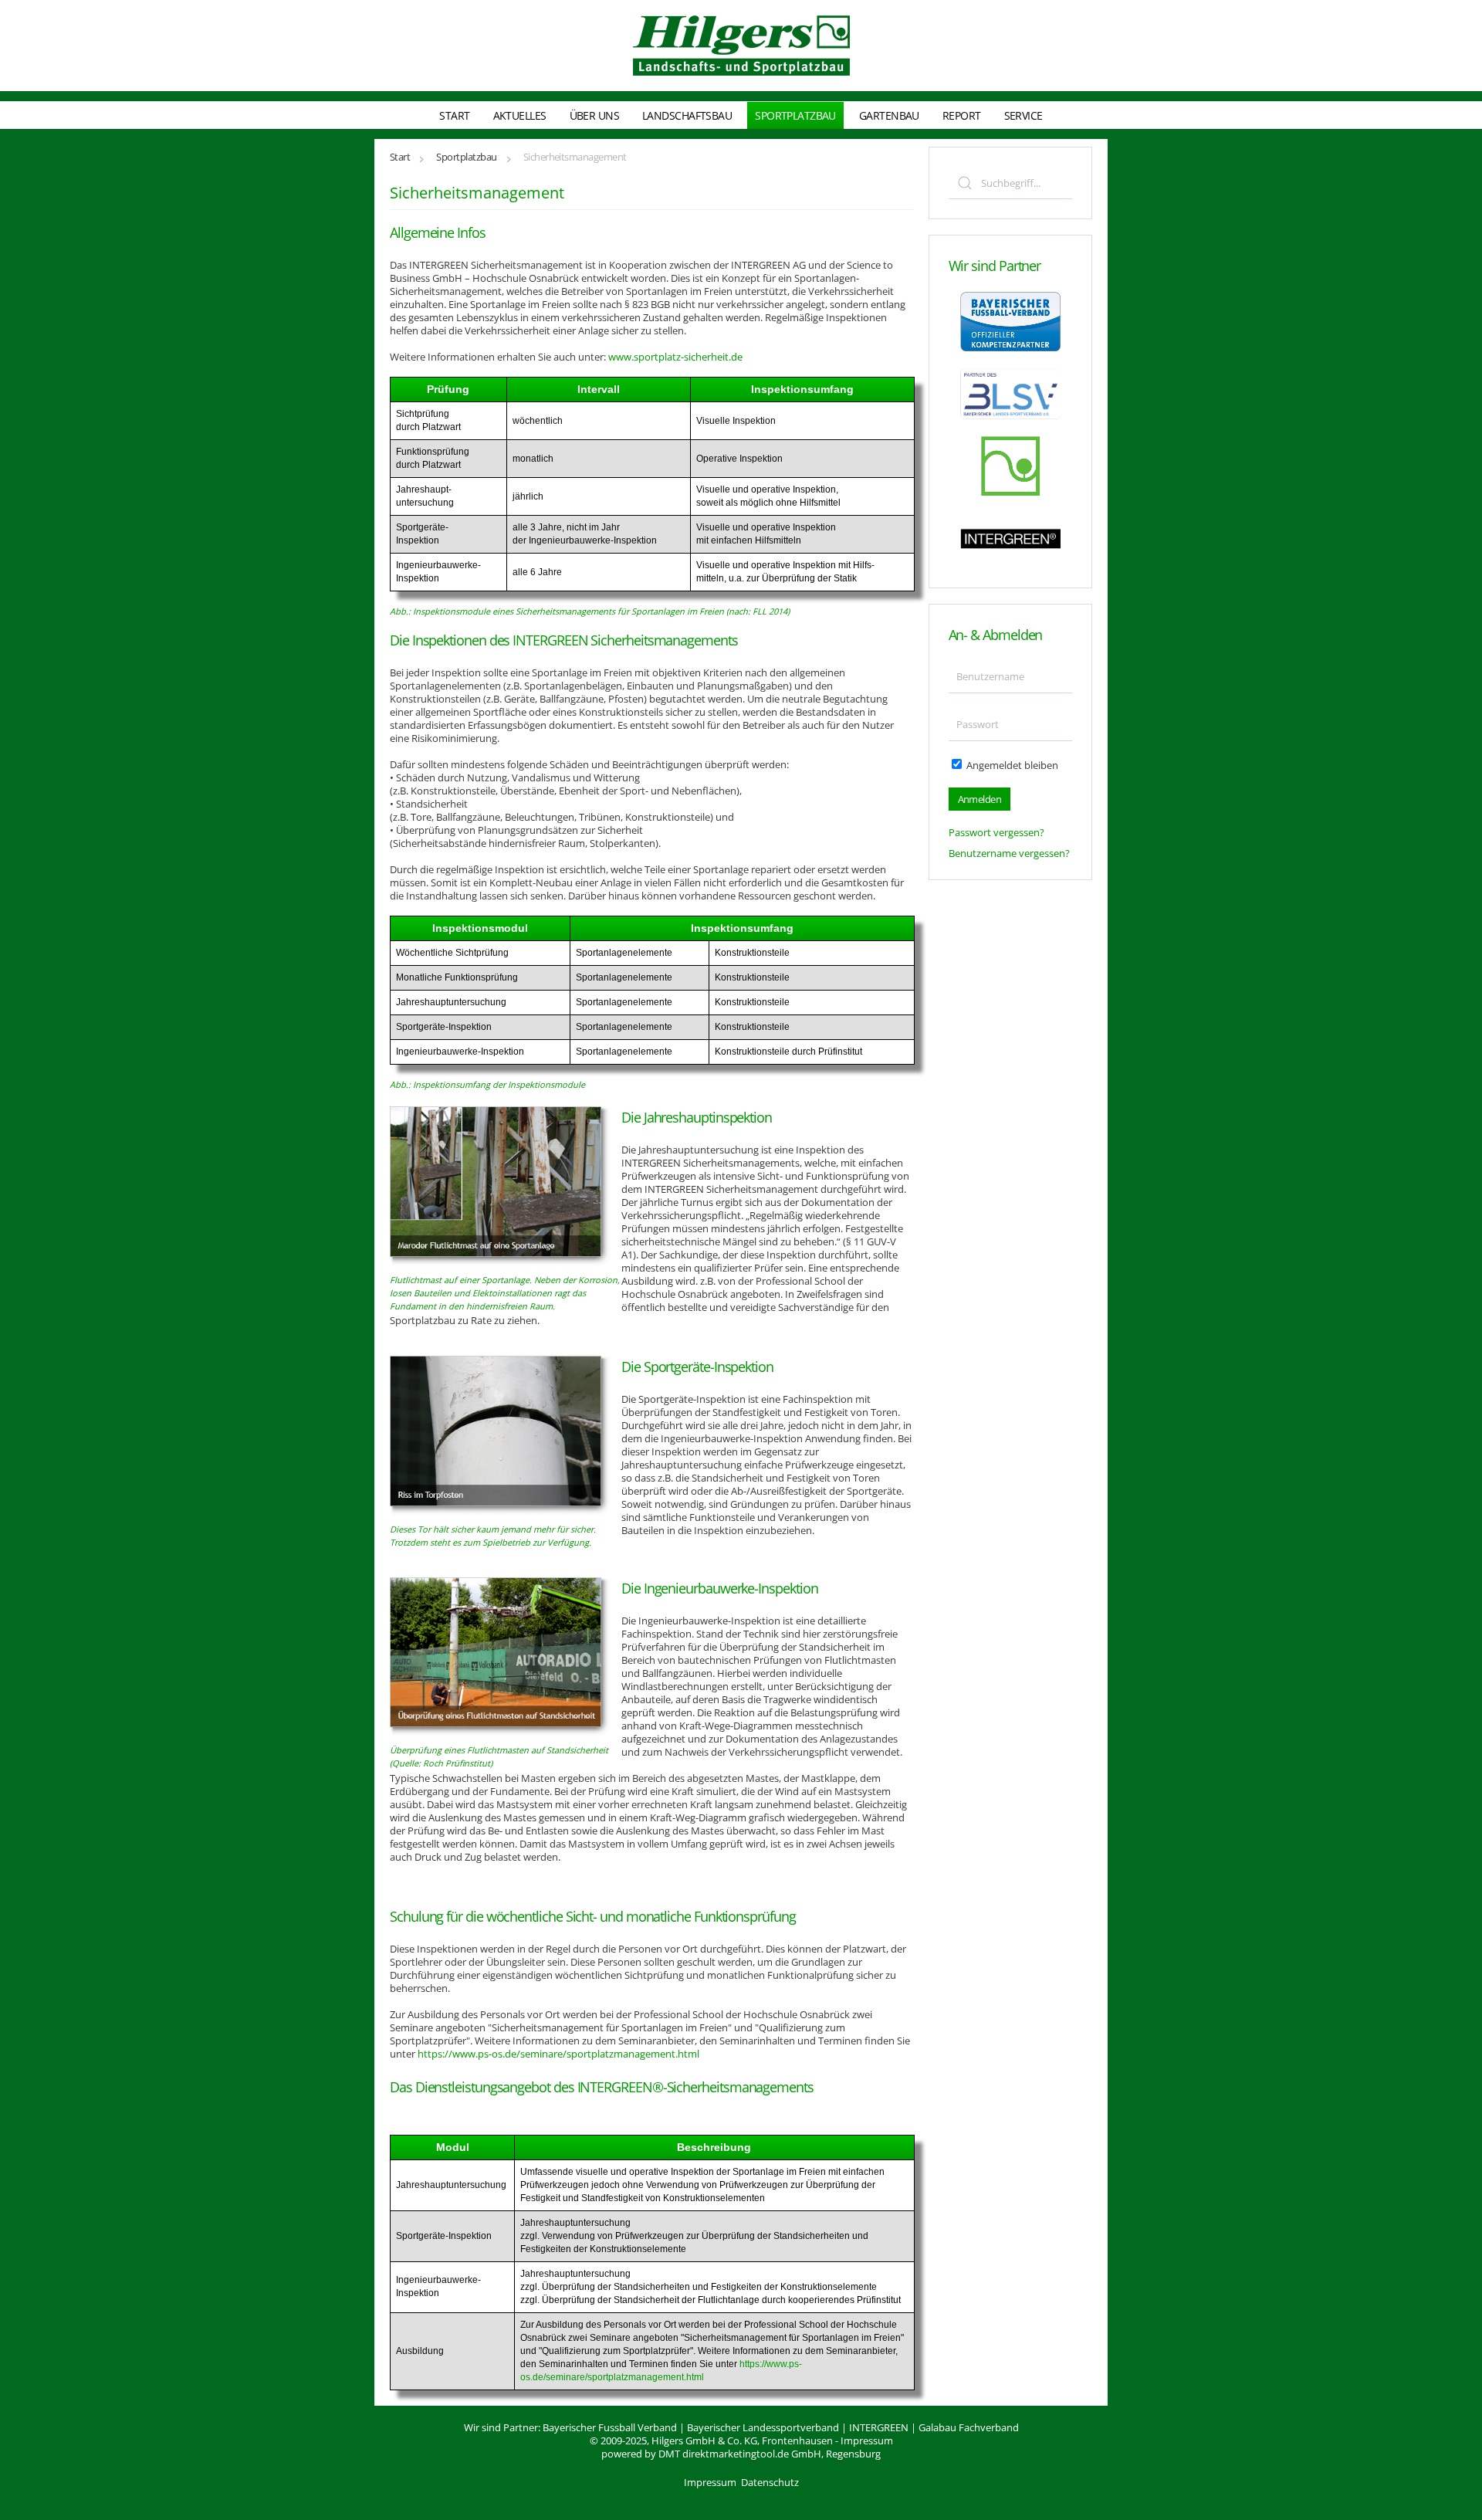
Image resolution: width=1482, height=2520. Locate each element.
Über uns (595, 115)
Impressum (867, 2440)
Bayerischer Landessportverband (763, 2427)
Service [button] (1024, 115)
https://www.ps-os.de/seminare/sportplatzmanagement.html (558, 2054)
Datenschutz (770, 2482)
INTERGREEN (879, 2427)
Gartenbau (889, 115)
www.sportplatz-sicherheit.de (675, 357)
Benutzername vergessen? (1009, 853)
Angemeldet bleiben (1011, 765)
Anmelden (980, 799)
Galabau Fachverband (969, 2427)
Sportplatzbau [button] (795, 115)
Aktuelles (520, 115)
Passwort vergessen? (996, 832)
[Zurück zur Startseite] (741, 46)
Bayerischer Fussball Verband (610, 2427)
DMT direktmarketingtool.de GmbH (740, 2454)
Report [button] (962, 115)
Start (454, 115)
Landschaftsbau (687, 115)
